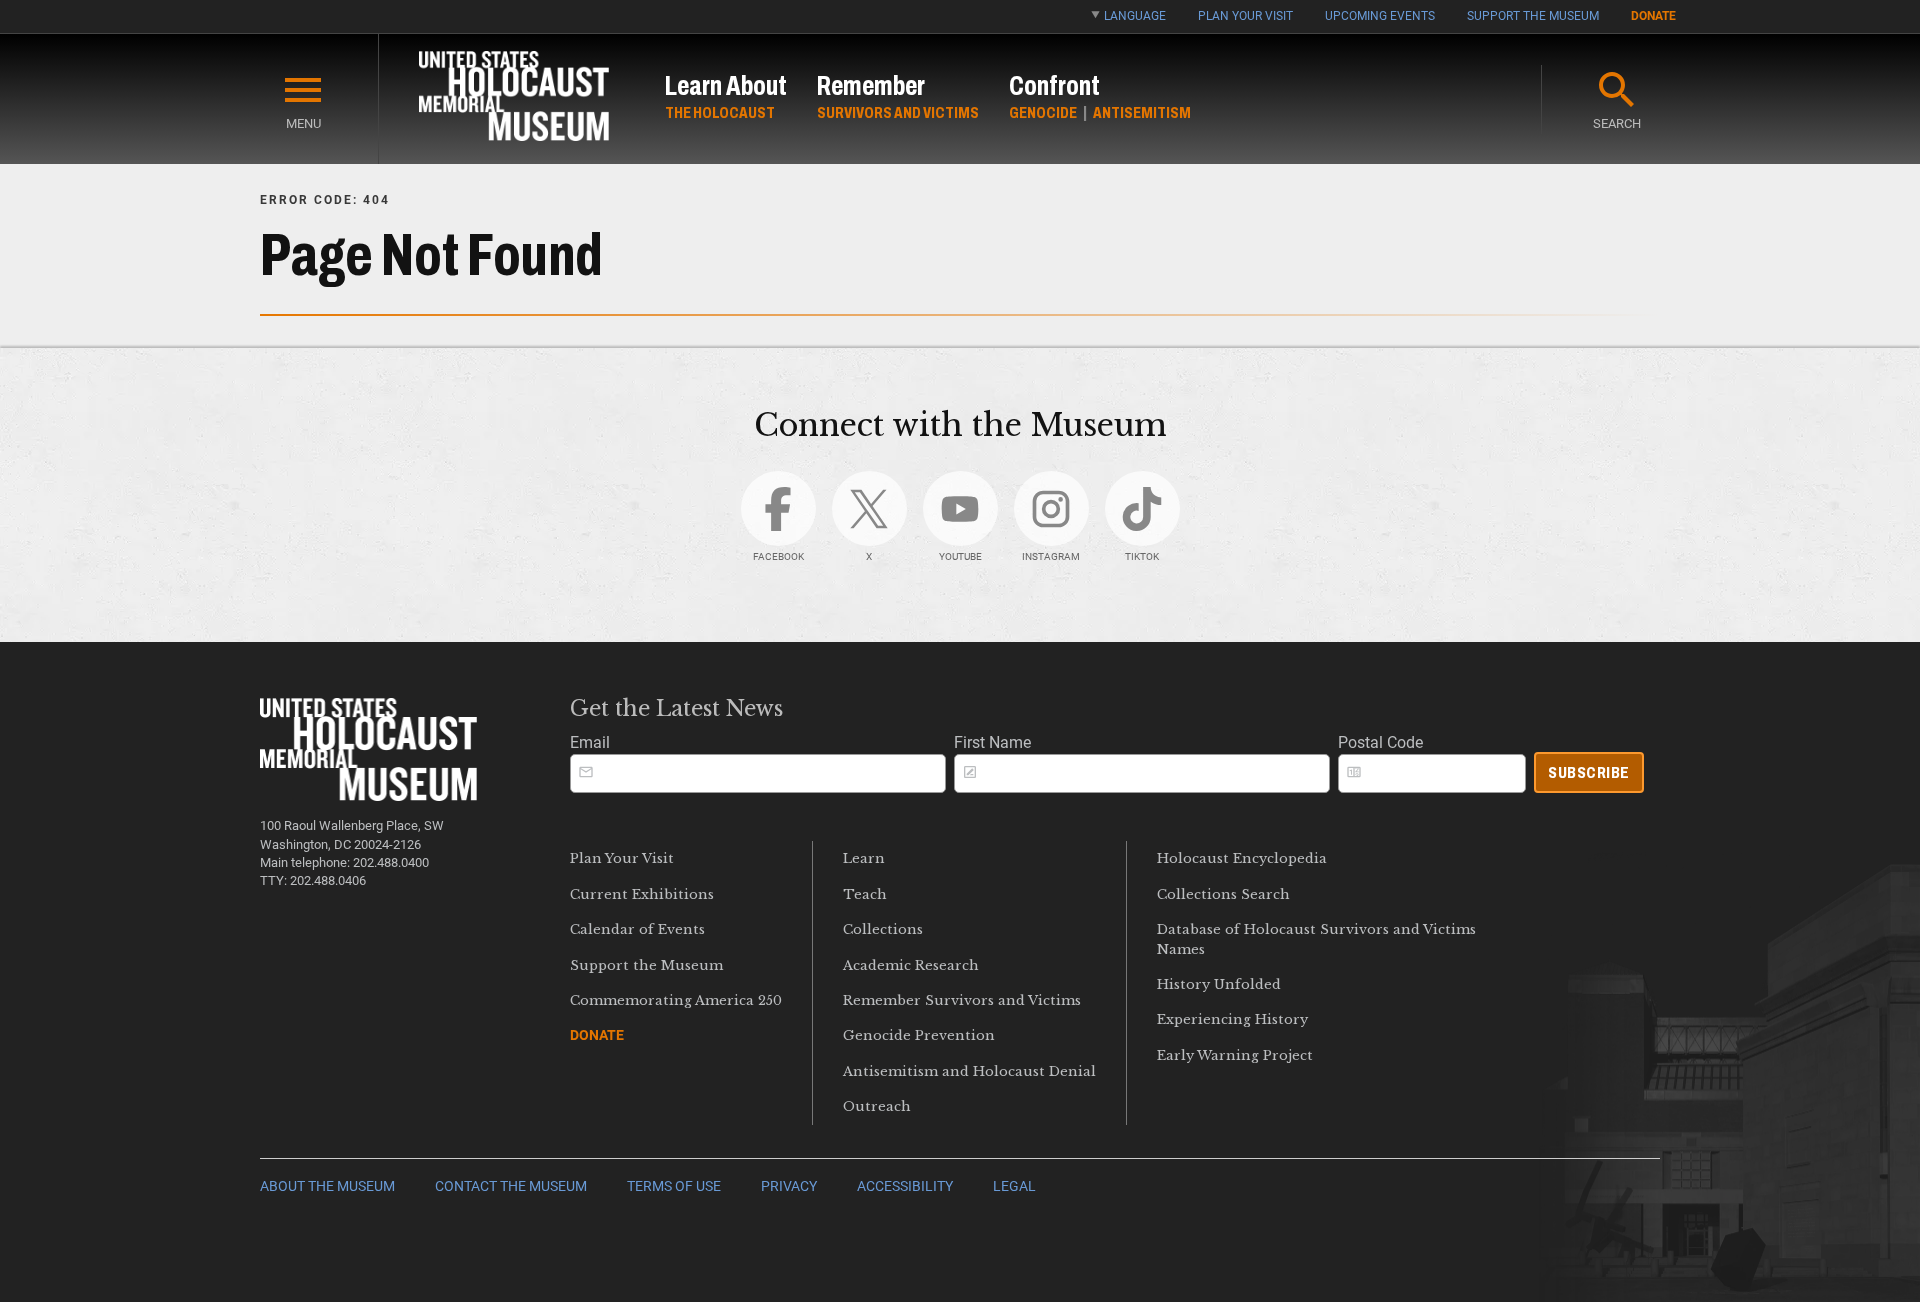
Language (1135, 16)
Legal (1014, 1186)
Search (1617, 123)
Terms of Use (674, 1186)
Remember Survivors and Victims (962, 1000)
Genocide (1043, 112)
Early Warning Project (1235, 1055)
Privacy (789, 1186)
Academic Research (911, 965)
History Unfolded (1219, 984)
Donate (1653, 16)
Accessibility (905, 1186)
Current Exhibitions (642, 894)
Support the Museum (1533, 16)
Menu (303, 123)
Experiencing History (1232, 1019)
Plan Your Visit (1245, 16)
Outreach (877, 1106)
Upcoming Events (1380, 16)
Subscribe (1589, 772)
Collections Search (1223, 894)
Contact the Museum (511, 1186)
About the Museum (327, 1186)
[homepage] (514, 99)
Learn (864, 858)
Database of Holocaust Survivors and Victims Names (1316, 939)
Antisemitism (1142, 112)
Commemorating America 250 (676, 1000)
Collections (883, 929)
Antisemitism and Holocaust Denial (969, 1071)
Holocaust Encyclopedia (1242, 858)
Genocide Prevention (919, 1035)
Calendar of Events (637, 929)
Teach (865, 894)
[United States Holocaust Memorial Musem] (368, 795)
